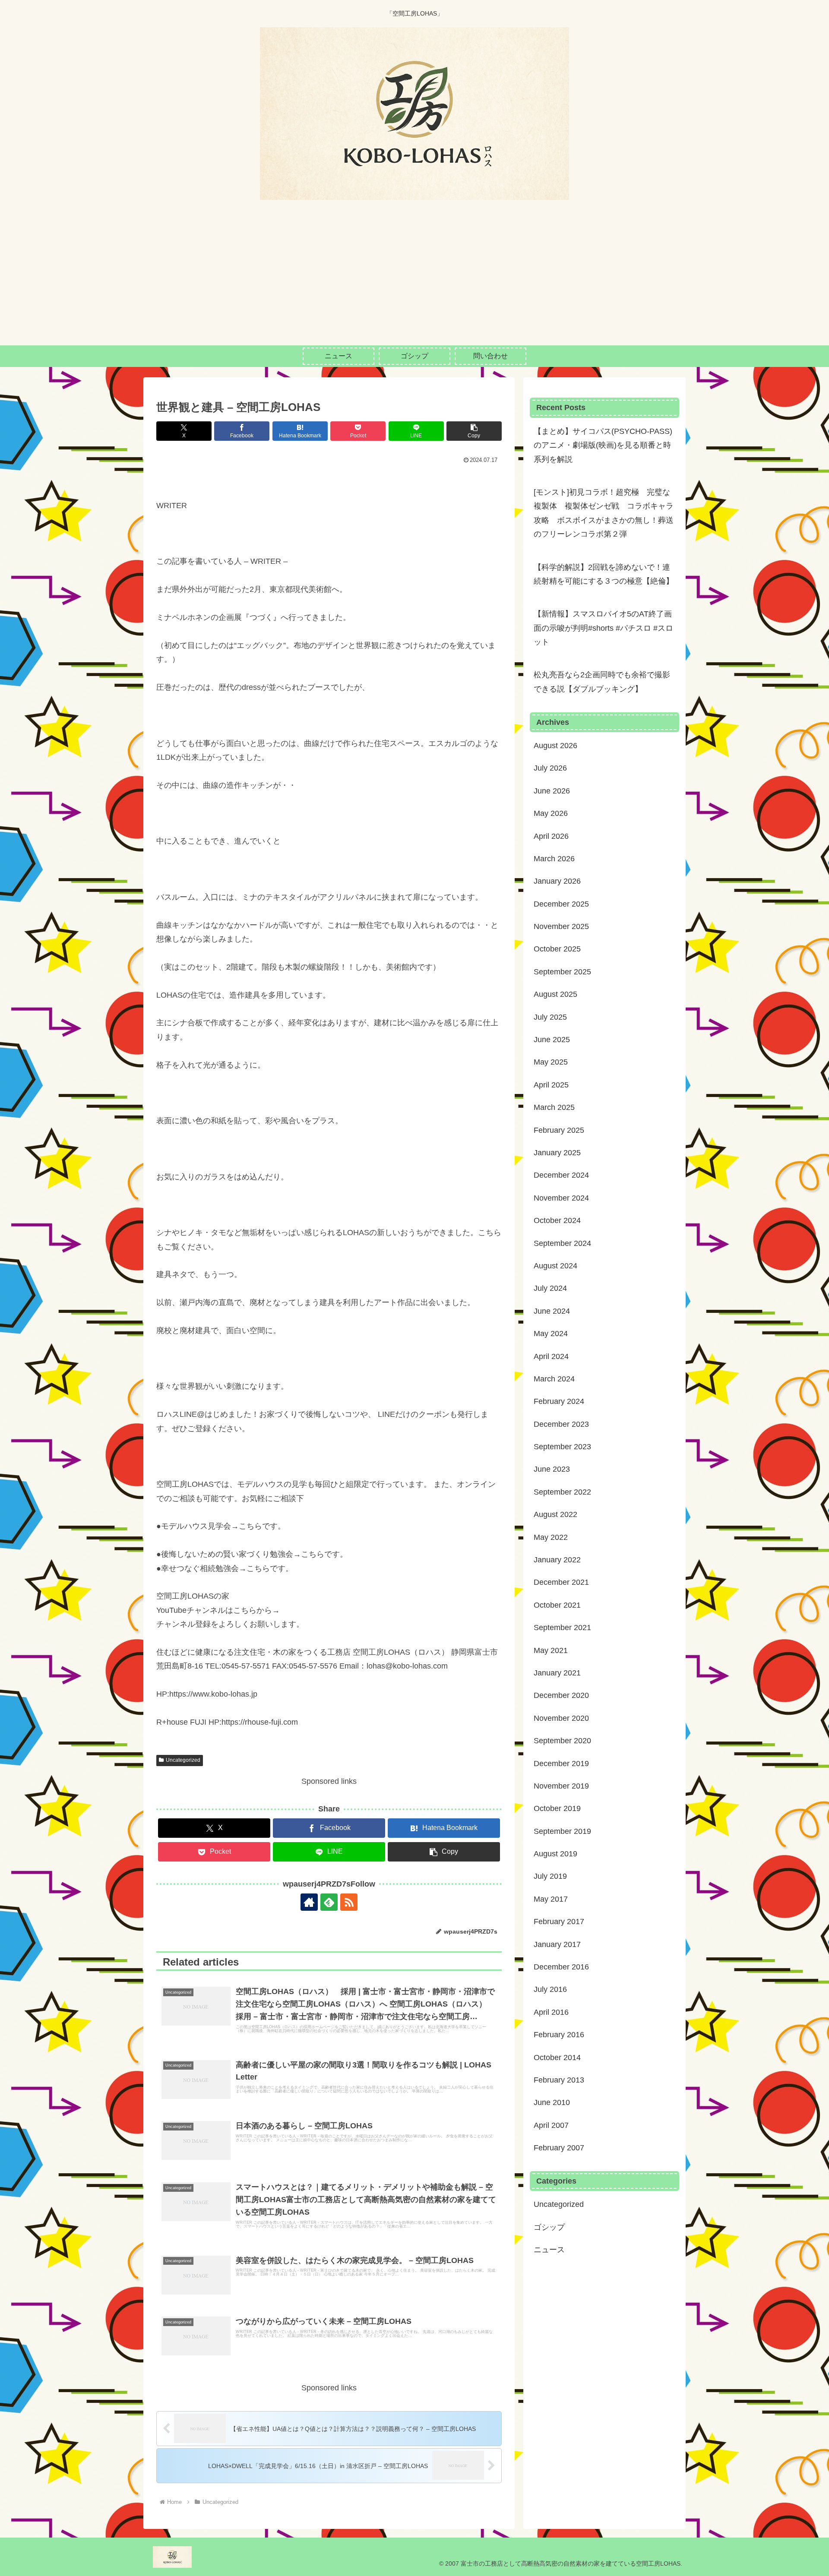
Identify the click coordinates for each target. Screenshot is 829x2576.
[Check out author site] (309, 1902)
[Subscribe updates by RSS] (349, 1902)
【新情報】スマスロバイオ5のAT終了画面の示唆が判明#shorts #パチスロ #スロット (603, 628)
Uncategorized (183, 1760)
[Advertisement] (414, 281)
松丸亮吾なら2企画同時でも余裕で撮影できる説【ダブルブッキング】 (602, 682)
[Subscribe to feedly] (329, 1902)
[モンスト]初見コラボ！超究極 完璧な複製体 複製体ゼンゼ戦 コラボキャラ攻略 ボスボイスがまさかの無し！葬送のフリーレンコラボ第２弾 (604, 513)
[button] (474, 431)
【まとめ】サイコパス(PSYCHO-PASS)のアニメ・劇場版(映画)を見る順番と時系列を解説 (603, 445)
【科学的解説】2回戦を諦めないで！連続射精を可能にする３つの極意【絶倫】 (604, 574)
